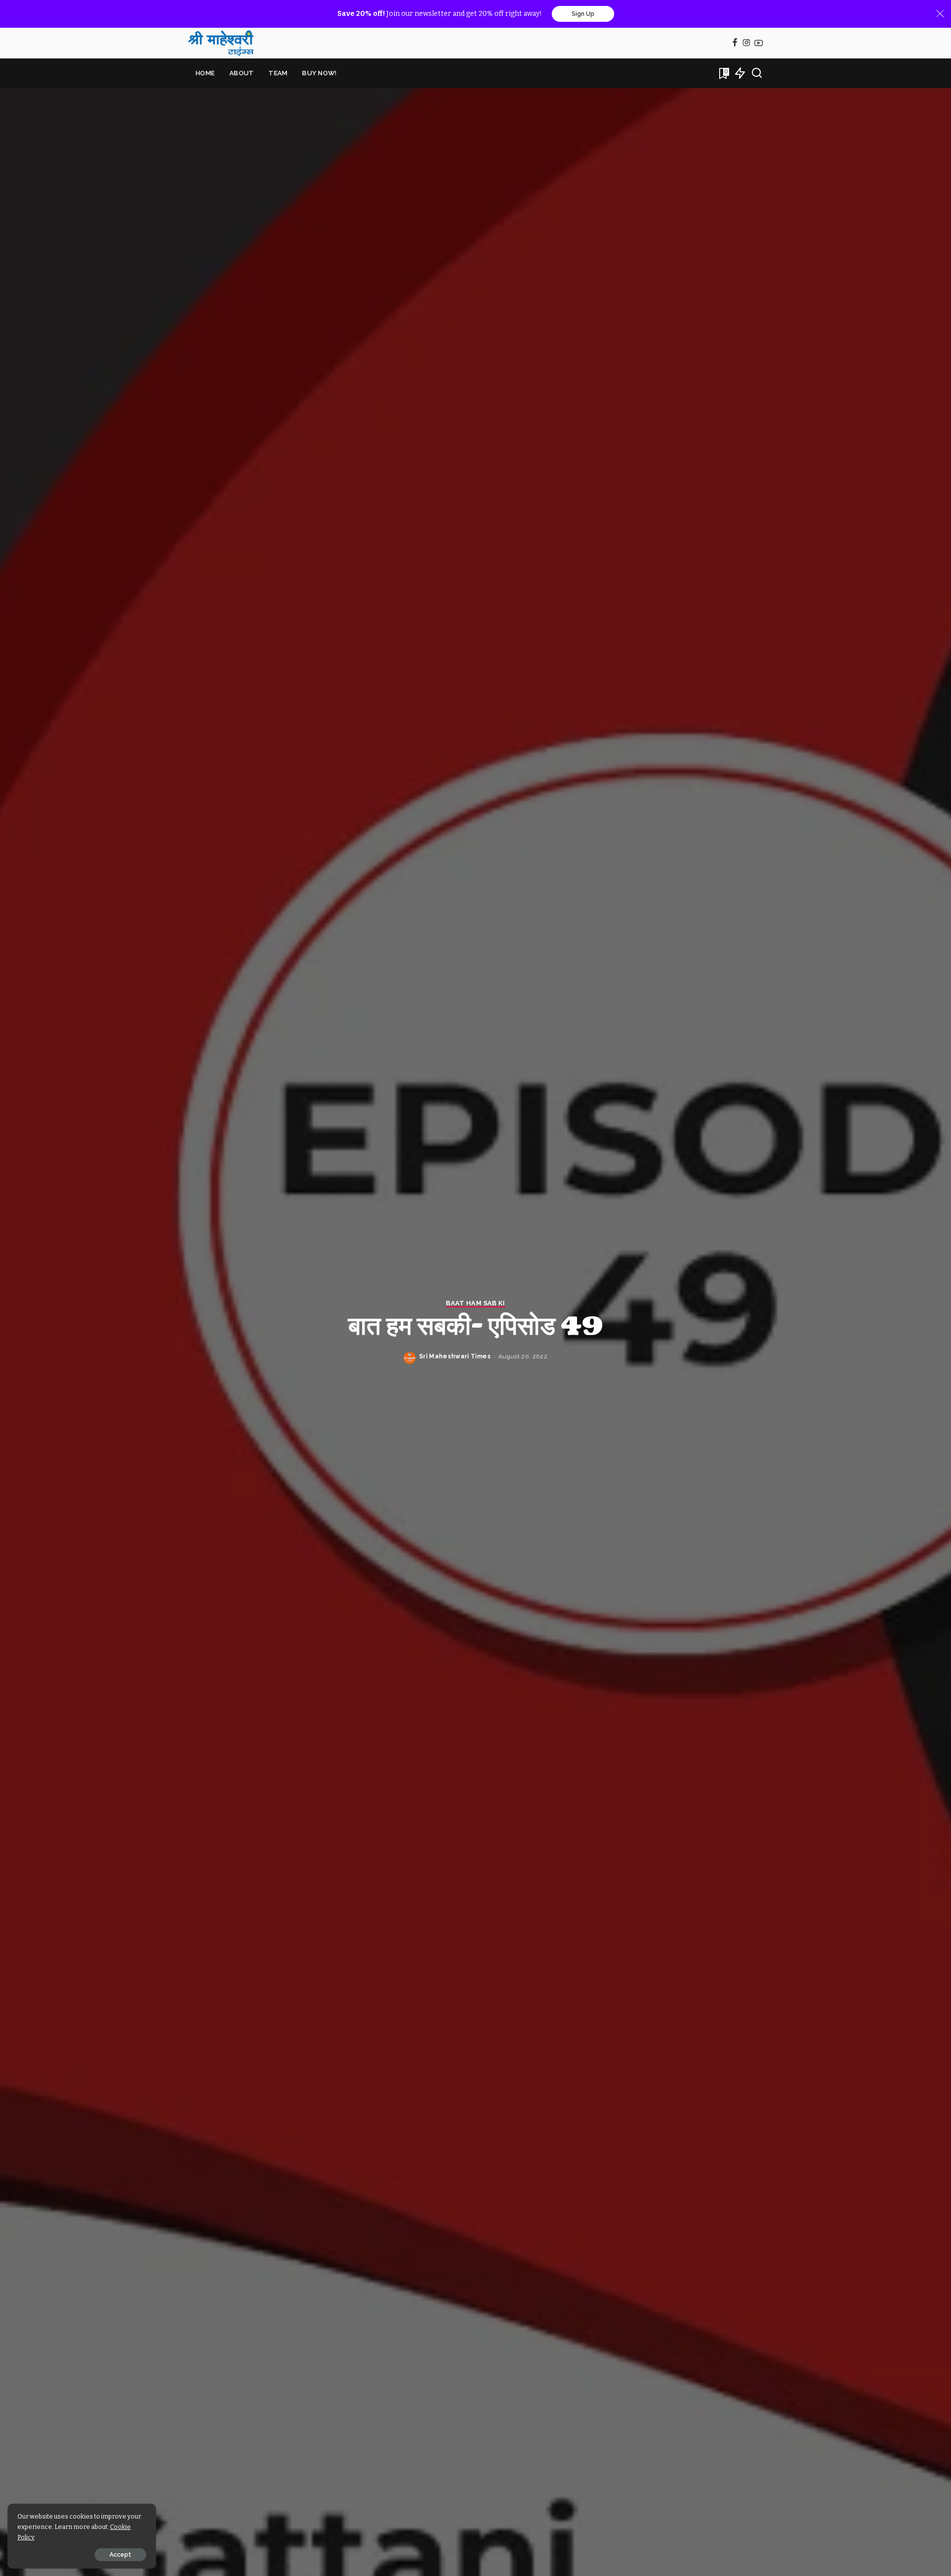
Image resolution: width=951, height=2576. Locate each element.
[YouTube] (759, 43)
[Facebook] (735, 43)
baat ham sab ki (475, 1303)
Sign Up (583, 14)
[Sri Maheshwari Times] (221, 43)
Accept (120, 2555)
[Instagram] (747, 43)
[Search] (757, 73)
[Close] (940, 14)
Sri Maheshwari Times (455, 1356)
